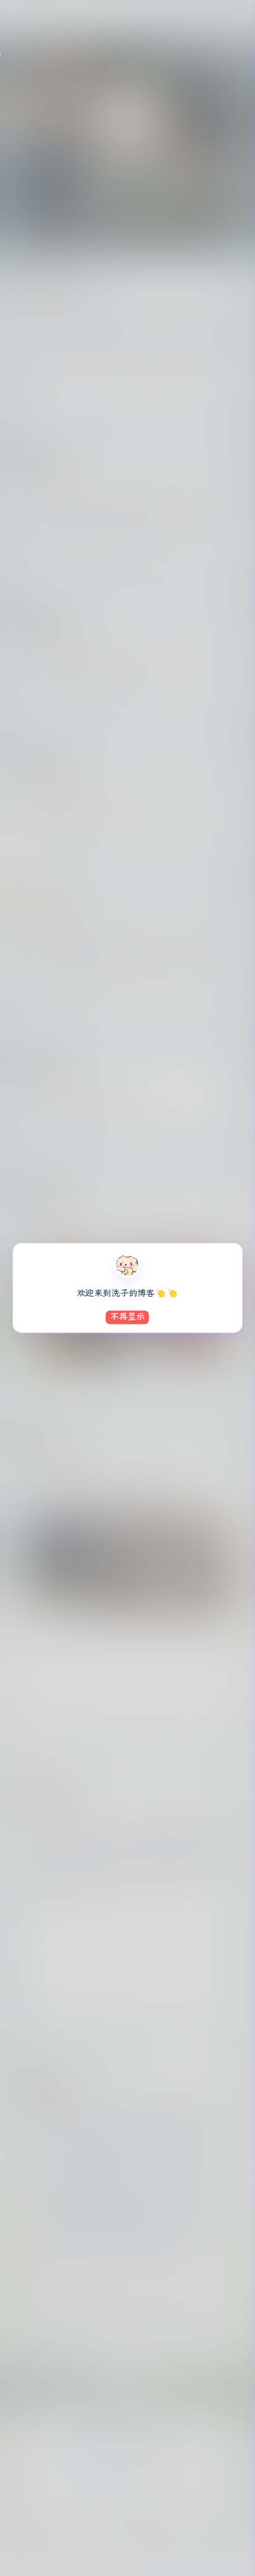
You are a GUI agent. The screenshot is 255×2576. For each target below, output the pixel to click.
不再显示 (127, 1317)
